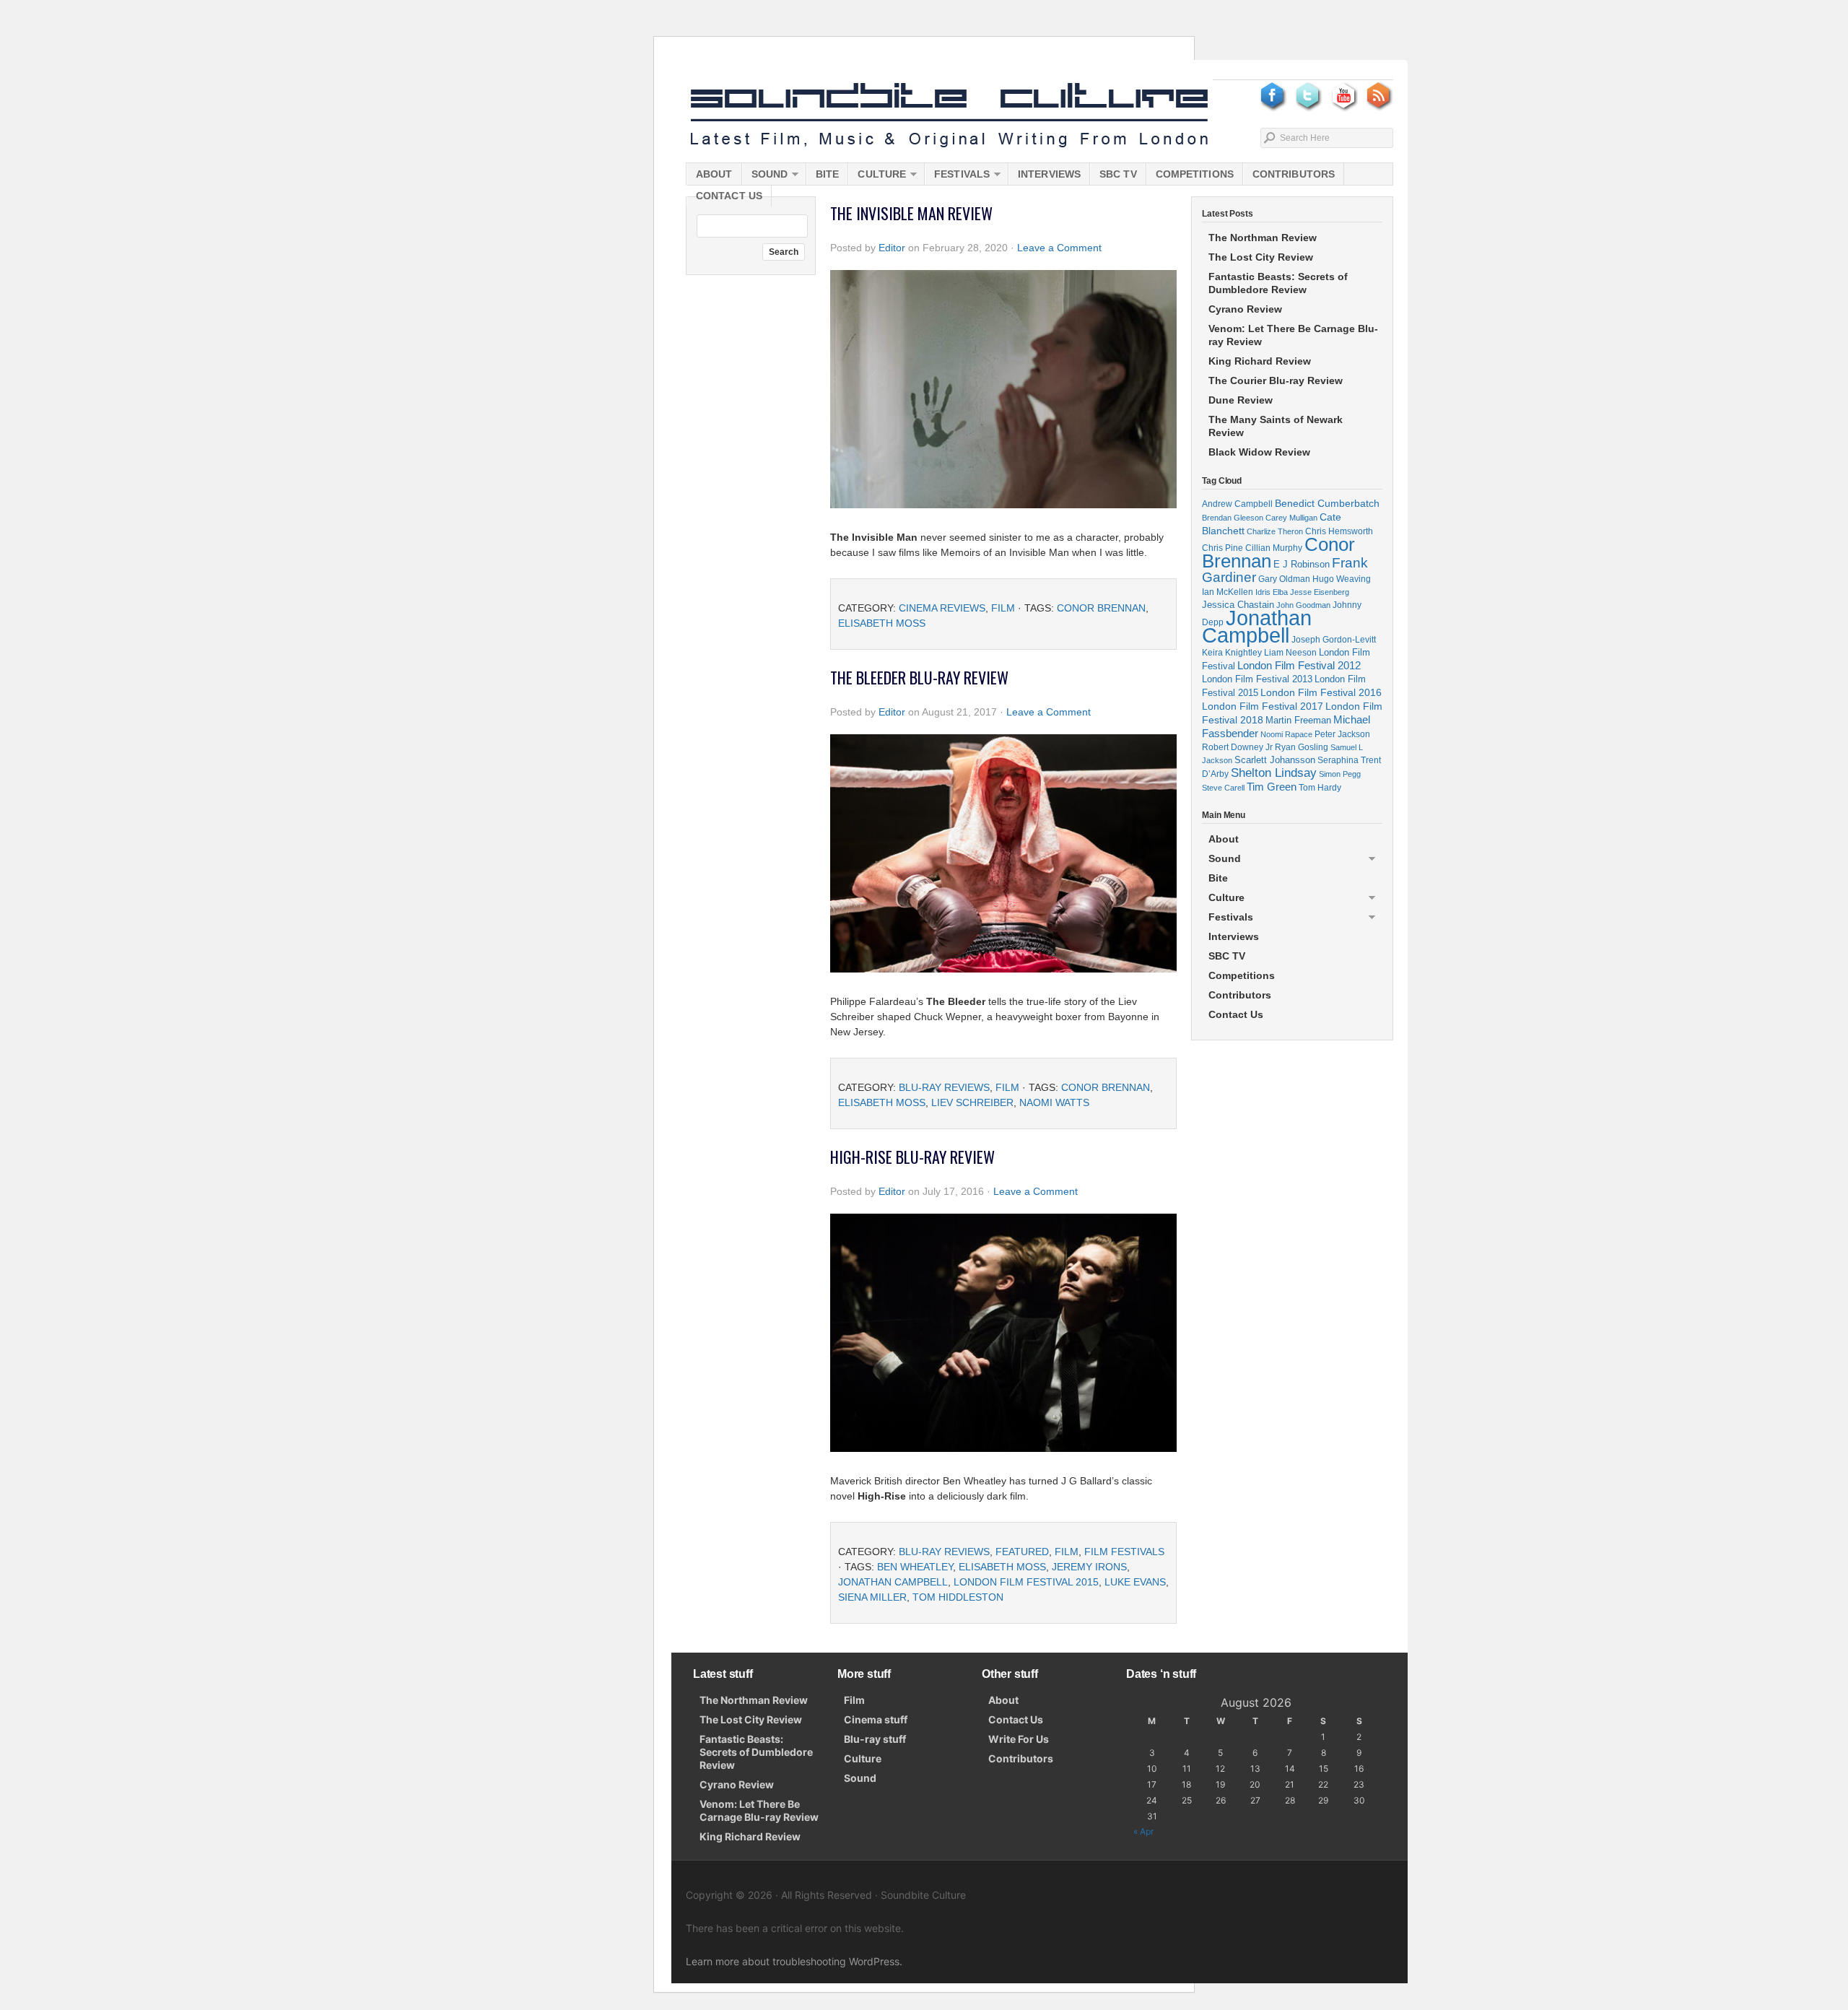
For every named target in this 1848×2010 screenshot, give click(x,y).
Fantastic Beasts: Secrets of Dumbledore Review (1278, 283)
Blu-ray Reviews (944, 1087)
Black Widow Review (1259, 452)
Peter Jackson (1342, 734)
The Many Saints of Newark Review (1276, 426)
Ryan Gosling (1302, 747)
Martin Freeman (1298, 720)
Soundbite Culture (949, 116)
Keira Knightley (1232, 652)
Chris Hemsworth (1339, 531)
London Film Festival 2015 (1026, 1582)
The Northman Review (1263, 238)
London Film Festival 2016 (1321, 692)
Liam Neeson (1290, 653)
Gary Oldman (1284, 579)
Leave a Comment (1059, 248)
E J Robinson (1302, 564)
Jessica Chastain (1238, 605)
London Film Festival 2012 (1299, 665)
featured (1022, 1552)
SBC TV (1118, 174)
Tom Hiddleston (958, 1597)
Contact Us (729, 196)
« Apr (1143, 1831)
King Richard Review (1260, 361)
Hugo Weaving (1342, 579)
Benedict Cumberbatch (1327, 503)
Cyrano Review (1245, 309)
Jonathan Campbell (893, 1582)
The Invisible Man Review (911, 213)
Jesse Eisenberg (1320, 592)
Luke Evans (1135, 1582)
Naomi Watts (1054, 1102)
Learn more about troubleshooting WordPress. (794, 1961)
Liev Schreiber (972, 1102)
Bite (827, 174)
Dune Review (1241, 400)
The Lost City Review (1261, 257)
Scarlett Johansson (1275, 760)
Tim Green (1272, 787)
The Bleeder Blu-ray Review (919, 677)
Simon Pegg (1340, 774)
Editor (892, 248)
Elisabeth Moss (882, 623)
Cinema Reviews (942, 608)
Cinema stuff (876, 1719)
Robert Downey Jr (1237, 747)
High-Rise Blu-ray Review (912, 1157)
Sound (765, 177)
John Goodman (1303, 605)
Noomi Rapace (1286, 734)
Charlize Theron (1275, 531)
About (714, 174)
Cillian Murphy (1274, 548)
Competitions (1195, 174)
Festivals (957, 177)
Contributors (1294, 174)
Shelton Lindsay (1274, 773)
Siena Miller (872, 1597)
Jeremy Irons (1089, 1567)
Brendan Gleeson (1233, 518)
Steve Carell (1223, 788)
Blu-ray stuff (875, 1739)
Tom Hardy (1320, 788)
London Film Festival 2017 (1263, 706)
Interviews (1049, 174)
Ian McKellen (1228, 592)
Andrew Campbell (1237, 504)
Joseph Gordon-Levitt (1334, 639)
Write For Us (1019, 1739)
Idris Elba (1272, 592)
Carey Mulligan (1291, 518)
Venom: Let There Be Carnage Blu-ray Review (1293, 335)
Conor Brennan (1101, 608)
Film (1003, 608)
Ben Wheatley (915, 1567)
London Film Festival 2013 (1257, 679)
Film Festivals (1124, 1552)
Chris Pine (1222, 548)
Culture (877, 177)
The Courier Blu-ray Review (1276, 380)
